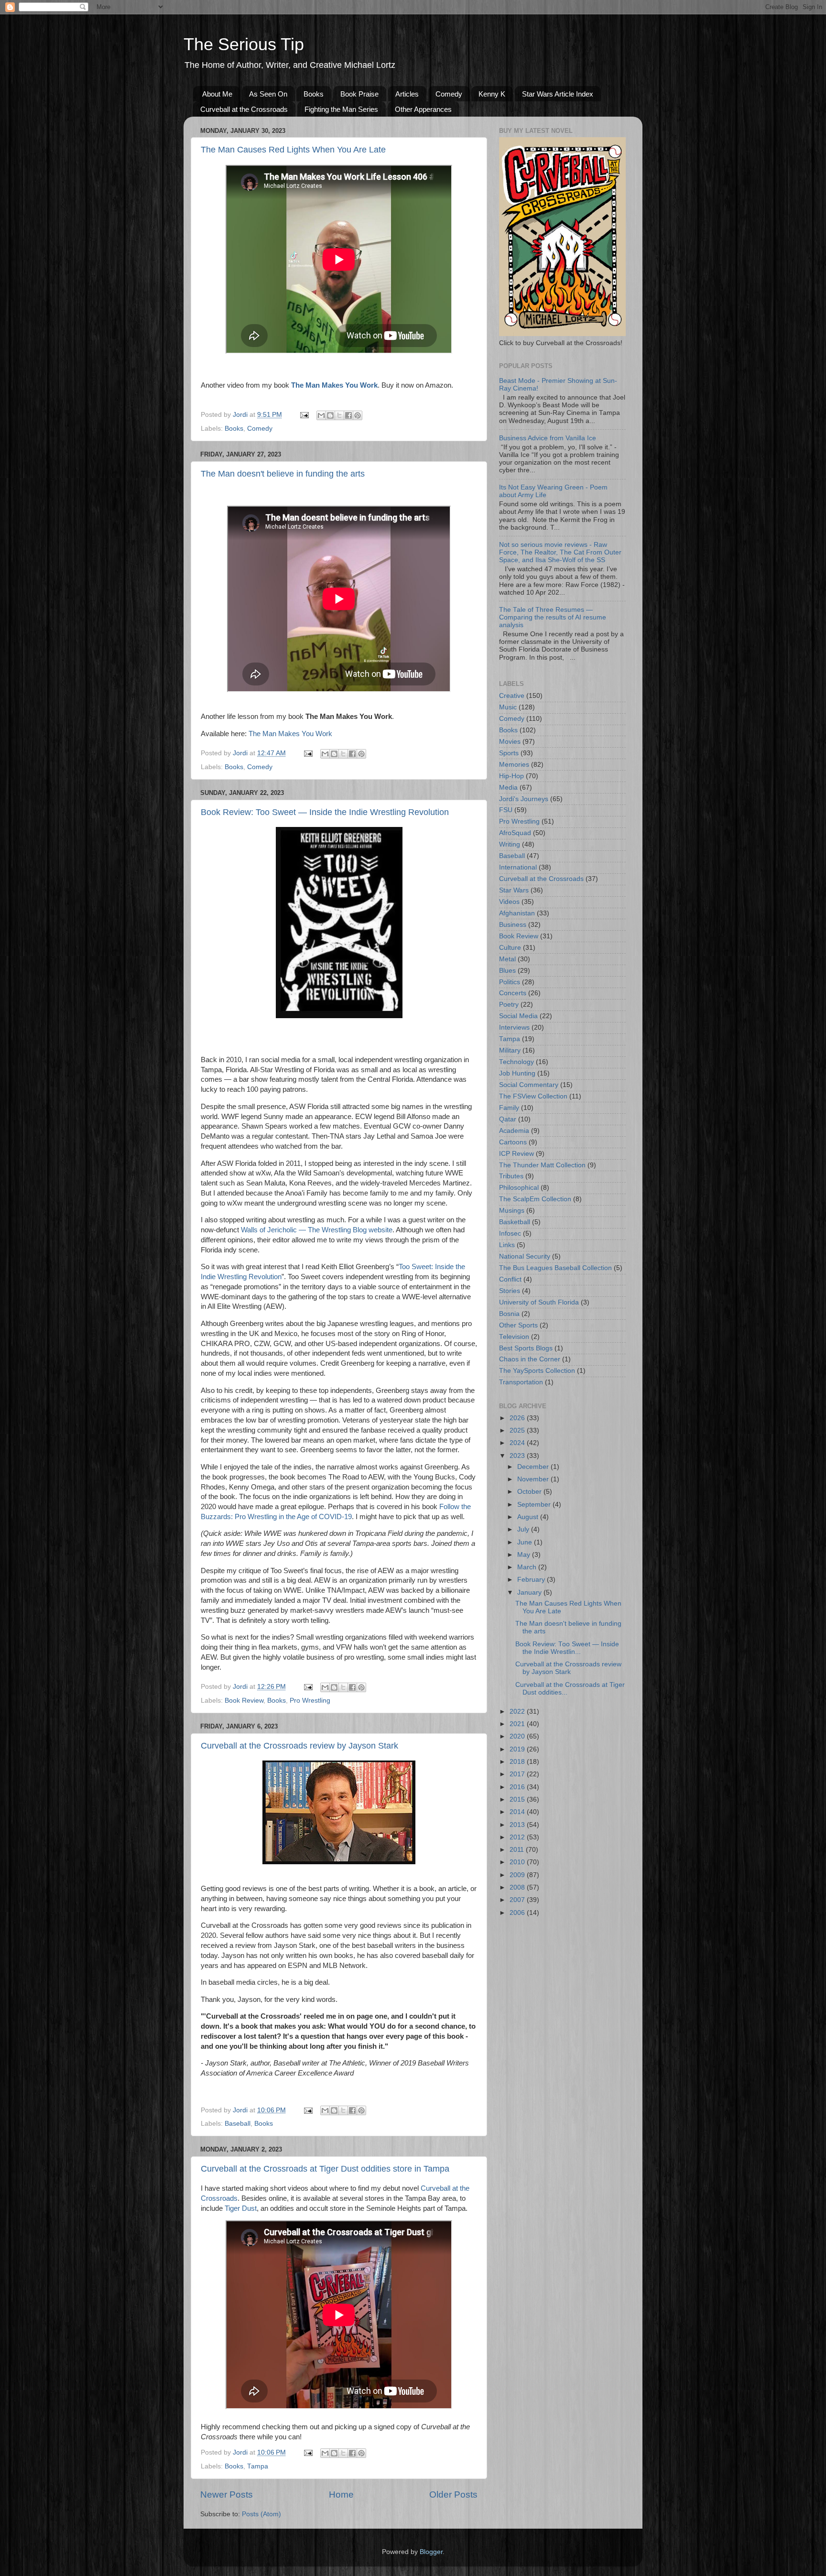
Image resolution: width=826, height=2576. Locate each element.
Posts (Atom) (261, 2514)
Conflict (510, 1279)
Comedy (449, 94)
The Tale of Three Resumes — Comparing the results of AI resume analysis (553, 617)
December (534, 1467)
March (528, 1567)
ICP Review (516, 1154)
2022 (518, 1712)
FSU (506, 810)
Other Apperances (423, 109)
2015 (518, 1799)
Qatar (508, 1119)
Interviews (514, 1027)
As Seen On (268, 94)
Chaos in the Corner (530, 1359)
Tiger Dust (241, 2208)
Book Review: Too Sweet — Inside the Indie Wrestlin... (567, 1648)
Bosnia (509, 1314)
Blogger (431, 2552)
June (526, 1542)
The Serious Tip (244, 44)
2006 (518, 1913)
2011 (518, 1850)
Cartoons (513, 1142)
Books (314, 94)
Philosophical (519, 1188)
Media (508, 788)
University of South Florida (539, 1302)
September (535, 1505)
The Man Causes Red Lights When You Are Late (293, 150)
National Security (525, 1256)
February (532, 1580)
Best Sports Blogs (526, 1348)
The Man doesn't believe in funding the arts (283, 474)
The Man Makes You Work (290, 734)
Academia (514, 1131)
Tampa (258, 2466)
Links (507, 1245)
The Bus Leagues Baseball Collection (555, 1268)
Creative (512, 696)
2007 (518, 1900)
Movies (510, 742)
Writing (510, 844)
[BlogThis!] (330, 415)
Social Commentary (529, 1085)
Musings (512, 1211)
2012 (518, 1837)
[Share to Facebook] (348, 415)
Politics (510, 982)
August (529, 1517)
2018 (518, 1762)
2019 (518, 1749)
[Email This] (321, 415)
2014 (518, 1812)
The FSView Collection (533, 1096)
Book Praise (359, 94)
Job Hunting (517, 1073)
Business (513, 925)
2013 (518, 1825)
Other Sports (518, 1325)
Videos (509, 902)
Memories (514, 765)
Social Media (518, 1016)
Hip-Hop (511, 776)
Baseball (238, 2124)
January (530, 1592)
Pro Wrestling (310, 1701)
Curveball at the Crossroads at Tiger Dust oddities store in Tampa (325, 2169)
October (530, 1492)
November (534, 1479)
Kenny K (492, 94)
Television (514, 1337)
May (525, 1555)
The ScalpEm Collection (535, 1199)
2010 (518, 1862)
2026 (518, 1418)
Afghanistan (517, 913)
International (518, 867)
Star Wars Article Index (558, 94)
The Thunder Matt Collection (542, 1165)
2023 (518, 1456)
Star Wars (514, 890)
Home (341, 2494)
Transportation (521, 1382)
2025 (518, 1430)
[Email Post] (304, 415)
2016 (518, 1787)
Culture (510, 948)
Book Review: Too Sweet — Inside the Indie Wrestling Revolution (325, 812)
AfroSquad (515, 833)
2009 (518, 1875)
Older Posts (453, 2494)
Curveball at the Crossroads (244, 109)
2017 (518, 1774)
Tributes (511, 1176)
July (524, 1529)
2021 (518, 1724)
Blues (507, 971)
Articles (407, 94)
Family (509, 1108)
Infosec (510, 1234)
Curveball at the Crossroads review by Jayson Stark (299, 1746)
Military (510, 1050)
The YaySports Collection (537, 1371)
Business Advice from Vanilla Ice (548, 438)
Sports (509, 753)
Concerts (513, 993)
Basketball (515, 1222)
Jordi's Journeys (524, 799)
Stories (510, 1291)
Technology (516, 1062)
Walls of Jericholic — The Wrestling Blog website (317, 1230)
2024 (518, 1443)
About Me (217, 94)
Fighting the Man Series (341, 109)
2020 (518, 1736)
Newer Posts (227, 2494)
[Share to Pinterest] (358, 415)
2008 (518, 1887)
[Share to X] (339, 415)
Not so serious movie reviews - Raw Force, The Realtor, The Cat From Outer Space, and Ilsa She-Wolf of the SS (560, 552)
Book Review (244, 1701)
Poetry (509, 1005)
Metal (507, 959)
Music (508, 707)
